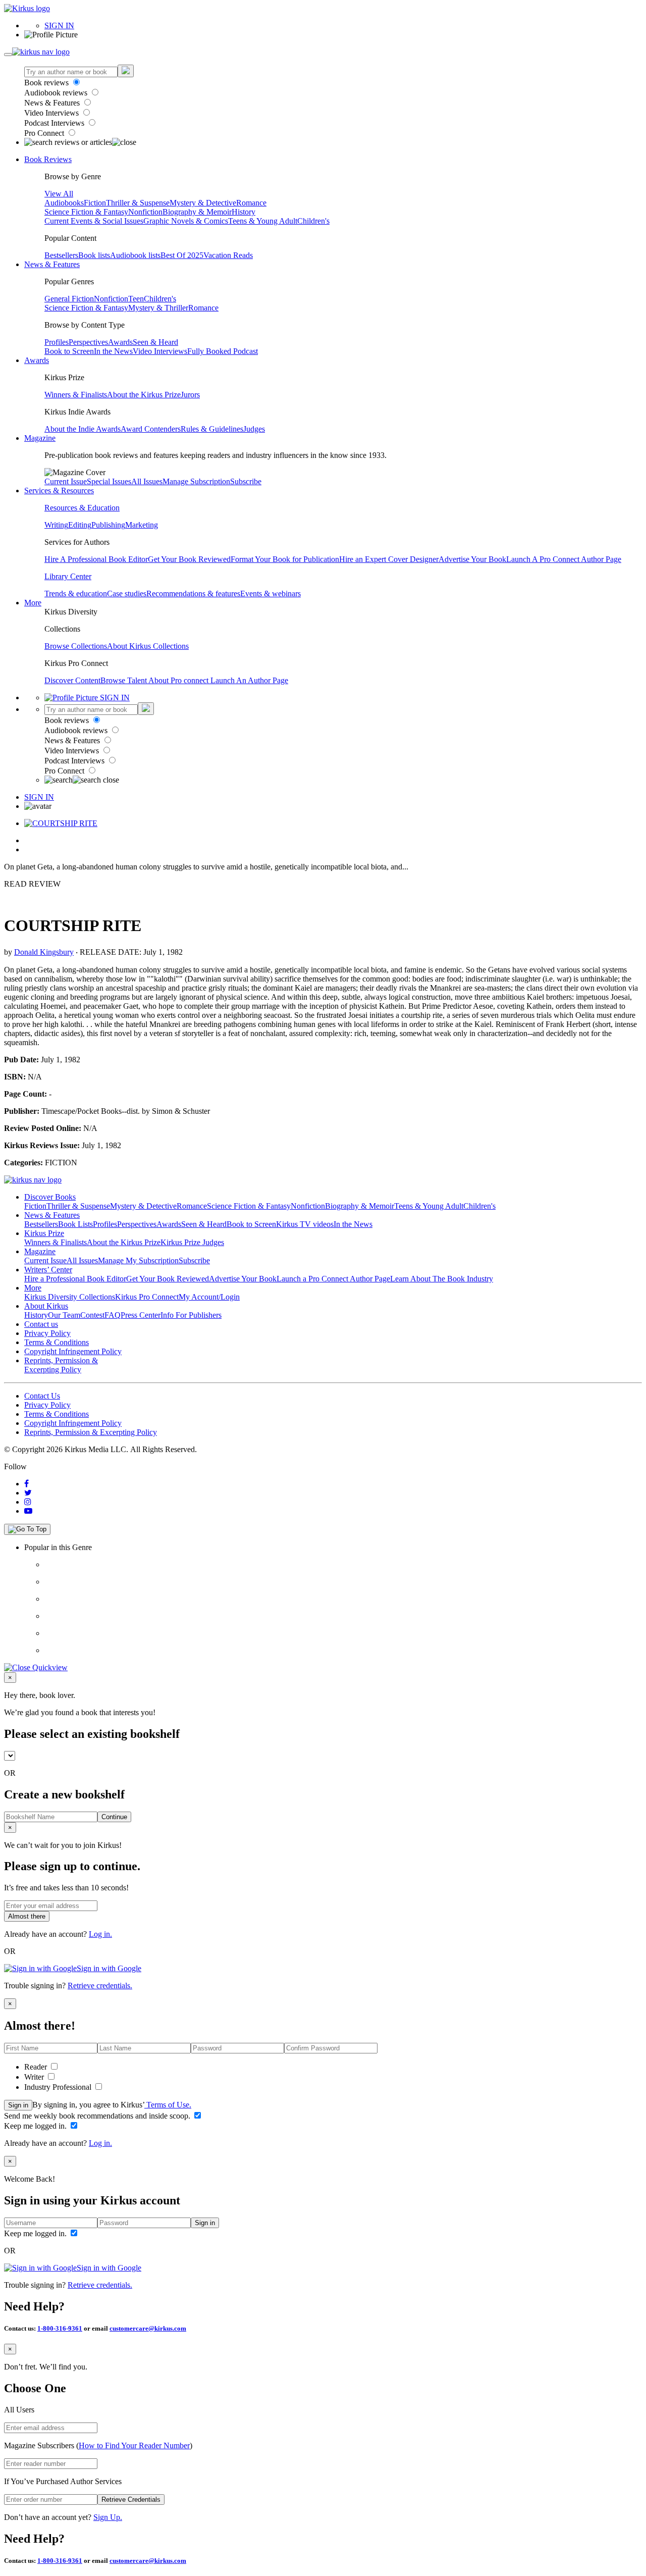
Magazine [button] (40, 438)
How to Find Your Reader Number (134, 2445)
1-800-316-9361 (60, 2328)
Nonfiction (145, 212)
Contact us (41, 1324)
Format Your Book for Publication (285, 559)
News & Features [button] (52, 264)
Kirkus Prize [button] (44, 1233)
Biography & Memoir (197, 212)
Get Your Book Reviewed (189, 559)
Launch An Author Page (249, 680)
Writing (56, 525)
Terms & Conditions (57, 1342)
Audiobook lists (135, 255)
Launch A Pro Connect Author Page (564, 559)
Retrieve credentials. (100, 1986)
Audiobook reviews (57, 93)
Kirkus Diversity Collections (70, 1297)
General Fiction (69, 299)
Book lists (94, 255)
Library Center (68, 576)
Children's (313, 221)
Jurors (190, 395)
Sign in (18, 2105)
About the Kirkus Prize (144, 395)
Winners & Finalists (76, 395)
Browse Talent (124, 680)
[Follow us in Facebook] (26, 1484)
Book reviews (47, 83)
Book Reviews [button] (48, 159)
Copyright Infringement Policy (73, 1351)
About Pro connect (179, 680)
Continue (114, 1817)
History (244, 212)
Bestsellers (61, 255)
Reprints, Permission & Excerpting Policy (61, 1365)
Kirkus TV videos (305, 1224)
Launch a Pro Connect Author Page (333, 1279)
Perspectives (88, 342)
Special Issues (109, 481)
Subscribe (246, 481)
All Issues (147, 481)
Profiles (57, 342)
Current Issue (66, 481)
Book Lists (75, 1224)
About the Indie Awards (83, 429)
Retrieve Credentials (131, 2500)
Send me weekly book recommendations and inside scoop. (98, 2116)
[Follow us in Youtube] (28, 1511)
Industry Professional (59, 2087)
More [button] (33, 603)
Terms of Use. (168, 2105)
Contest (92, 1315)
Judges (254, 429)
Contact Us (42, 1396)
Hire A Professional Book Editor (96, 559)
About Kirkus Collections (148, 646)
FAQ (113, 1315)
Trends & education (76, 594)
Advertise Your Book (472, 559)
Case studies (127, 594)
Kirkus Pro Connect (147, 1297)
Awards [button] (37, 360)
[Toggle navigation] (8, 55)
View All (59, 194)
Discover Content (72, 680)
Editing (80, 525)
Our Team (64, 1315)
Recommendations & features (193, 594)
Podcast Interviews (55, 123)
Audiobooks (64, 203)
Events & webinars (271, 594)
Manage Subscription (196, 481)
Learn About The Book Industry (442, 1279)
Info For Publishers (191, 1315)
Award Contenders (151, 429)
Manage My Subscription (138, 1260)
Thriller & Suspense (138, 203)
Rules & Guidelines (212, 429)
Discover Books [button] (50, 1197)
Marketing (142, 525)
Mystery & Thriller (158, 308)
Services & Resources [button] (59, 491)
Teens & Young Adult (263, 221)
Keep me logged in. (36, 2126)
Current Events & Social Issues (94, 221)
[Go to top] (27, 1529)
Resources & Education (82, 508)
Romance (251, 203)
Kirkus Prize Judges (192, 1242)
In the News (113, 351)
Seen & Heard (155, 342)
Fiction (95, 203)
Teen (136, 299)
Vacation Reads (228, 255)
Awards (120, 342)
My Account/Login (209, 1297)
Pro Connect (45, 133)
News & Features (53, 103)
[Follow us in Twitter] (28, 1493)
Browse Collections (76, 646)
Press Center (141, 1315)
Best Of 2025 (182, 255)
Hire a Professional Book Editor (75, 1279)
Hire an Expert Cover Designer (389, 559)
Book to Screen (69, 351)
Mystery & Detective (203, 203)
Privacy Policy (47, 1333)
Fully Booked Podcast (223, 351)
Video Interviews (52, 113)
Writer (35, 2077)
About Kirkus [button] (46, 1306)
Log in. (100, 1934)
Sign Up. (108, 2517)
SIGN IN (59, 25)
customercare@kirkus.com (148, 2328)
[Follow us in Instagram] (28, 1502)
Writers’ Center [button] (48, 1270)
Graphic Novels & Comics (186, 221)
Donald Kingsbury (44, 952)
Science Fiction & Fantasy (86, 212)
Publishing (108, 525)
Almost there (27, 1916)
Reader (37, 2067)
